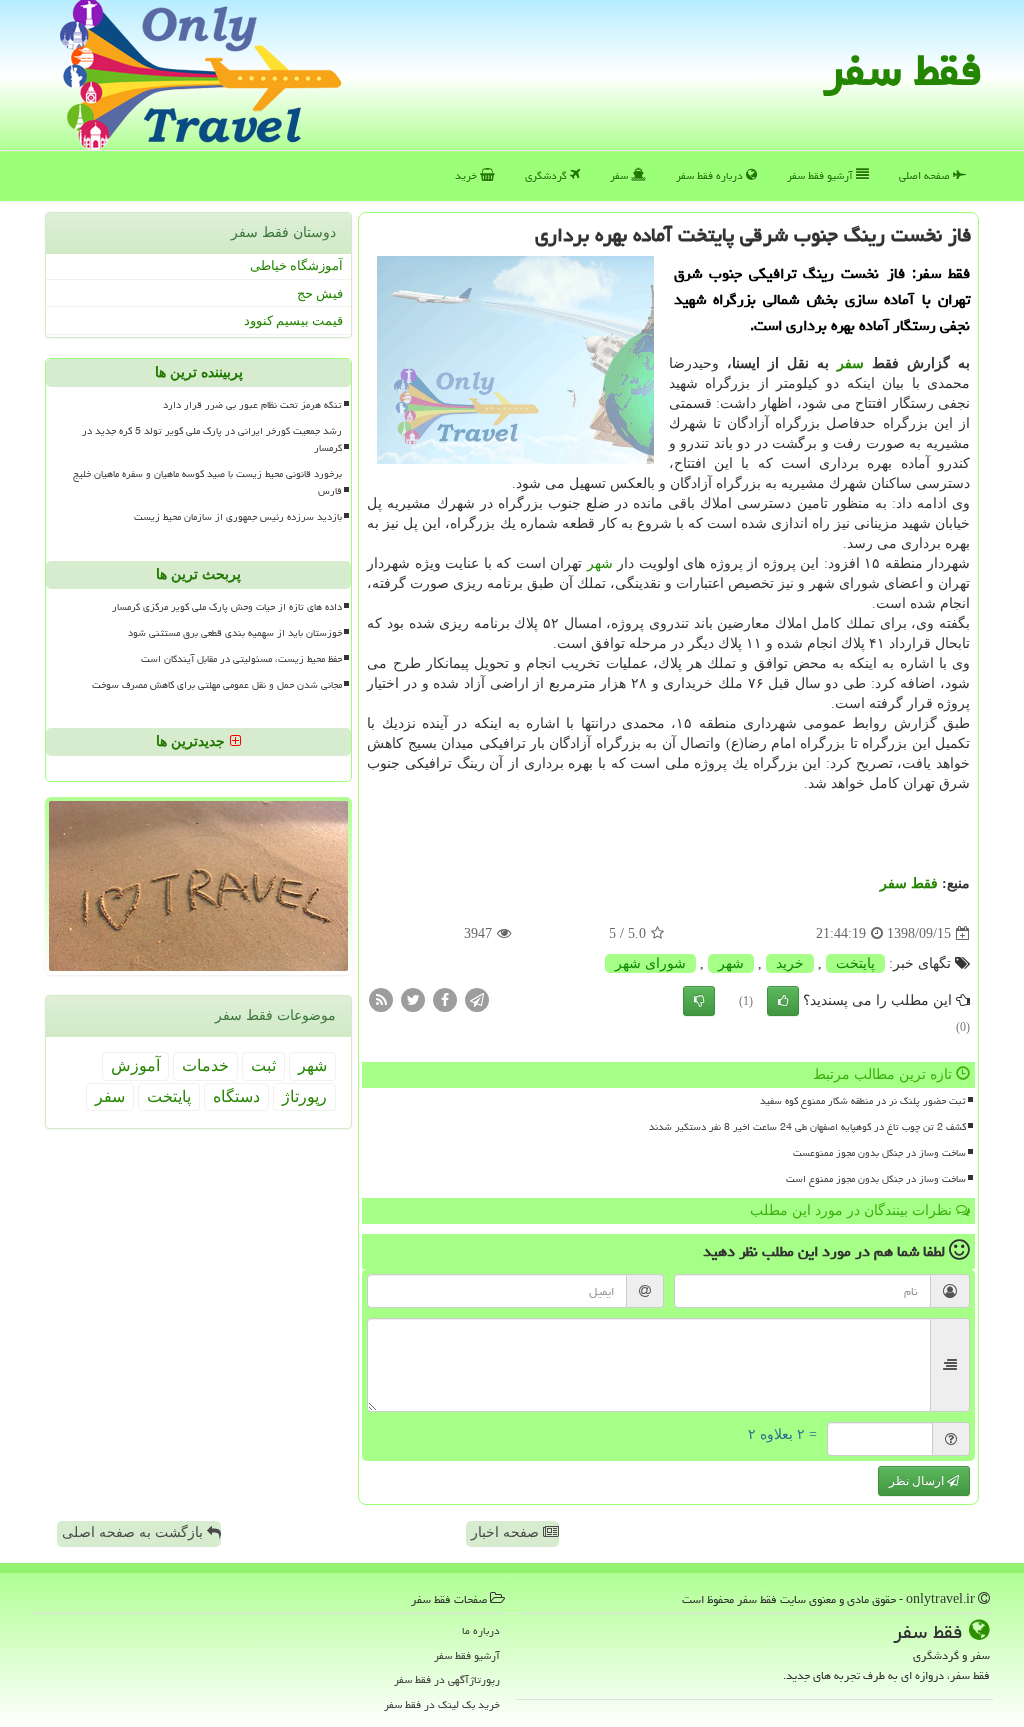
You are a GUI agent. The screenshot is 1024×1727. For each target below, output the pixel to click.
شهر (600, 563)
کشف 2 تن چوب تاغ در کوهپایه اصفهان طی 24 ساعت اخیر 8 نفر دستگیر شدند (807, 1127)
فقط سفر (902, 70)
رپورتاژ (304, 1096)
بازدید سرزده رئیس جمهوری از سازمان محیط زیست (238, 517)
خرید (467, 175)
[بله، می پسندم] (783, 1001)
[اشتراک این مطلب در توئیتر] (413, 999)
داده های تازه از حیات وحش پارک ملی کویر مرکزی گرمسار (227, 607)
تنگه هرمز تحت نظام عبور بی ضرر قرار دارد (252, 405)
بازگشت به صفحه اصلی (134, 1532)
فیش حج (320, 293)
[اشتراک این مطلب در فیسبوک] (445, 999)
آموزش (135, 1065)
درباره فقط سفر (711, 175)
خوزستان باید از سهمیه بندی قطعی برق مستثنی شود (235, 633)
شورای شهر (650, 963)
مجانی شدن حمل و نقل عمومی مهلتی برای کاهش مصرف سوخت (217, 685)
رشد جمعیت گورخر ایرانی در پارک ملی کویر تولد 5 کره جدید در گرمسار (212, 439)
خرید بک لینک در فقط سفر (442, 1704)
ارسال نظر (918, 1481)
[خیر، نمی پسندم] (699, 1001)
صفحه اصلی (926, 175)
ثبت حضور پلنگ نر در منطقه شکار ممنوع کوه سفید (863, 1101)
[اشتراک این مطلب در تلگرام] (477, 999)
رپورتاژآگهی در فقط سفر (447, 1679)
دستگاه (236, 1096)
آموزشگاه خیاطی (296, 265)
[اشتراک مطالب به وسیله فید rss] (381, 999)
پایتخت (855, 963)
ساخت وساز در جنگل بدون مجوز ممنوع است (876, 1179)
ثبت (263, 1065)
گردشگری (547, 175)
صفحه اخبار (507, 1532)
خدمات (205, 1065)
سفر (620, 175)
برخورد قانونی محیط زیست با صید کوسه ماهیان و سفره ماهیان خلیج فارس (207, 482)
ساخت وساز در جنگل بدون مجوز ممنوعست (879, 1153)
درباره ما (481, 1630)
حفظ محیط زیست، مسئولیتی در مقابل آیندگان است (241, 659)
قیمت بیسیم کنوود (293, 320)
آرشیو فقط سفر (821, 175)
